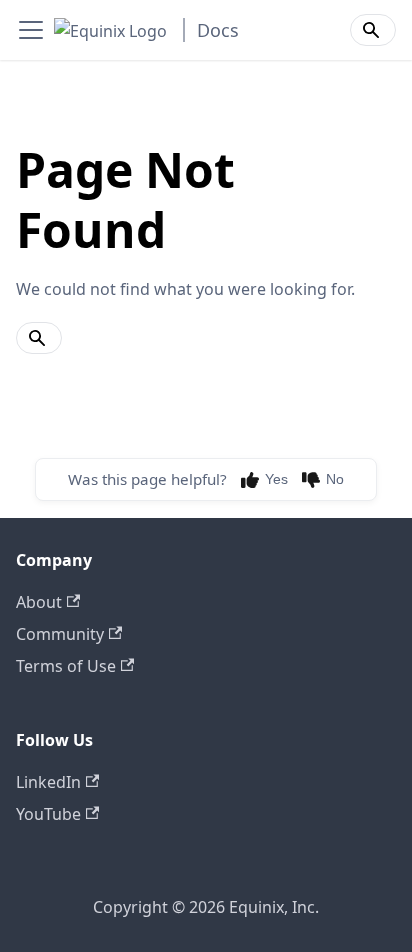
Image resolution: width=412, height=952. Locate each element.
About (39, 602)
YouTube (48, 814)
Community (60, 634)
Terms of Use (66, 666)
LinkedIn (48, 782)
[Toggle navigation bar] (31, 30)
